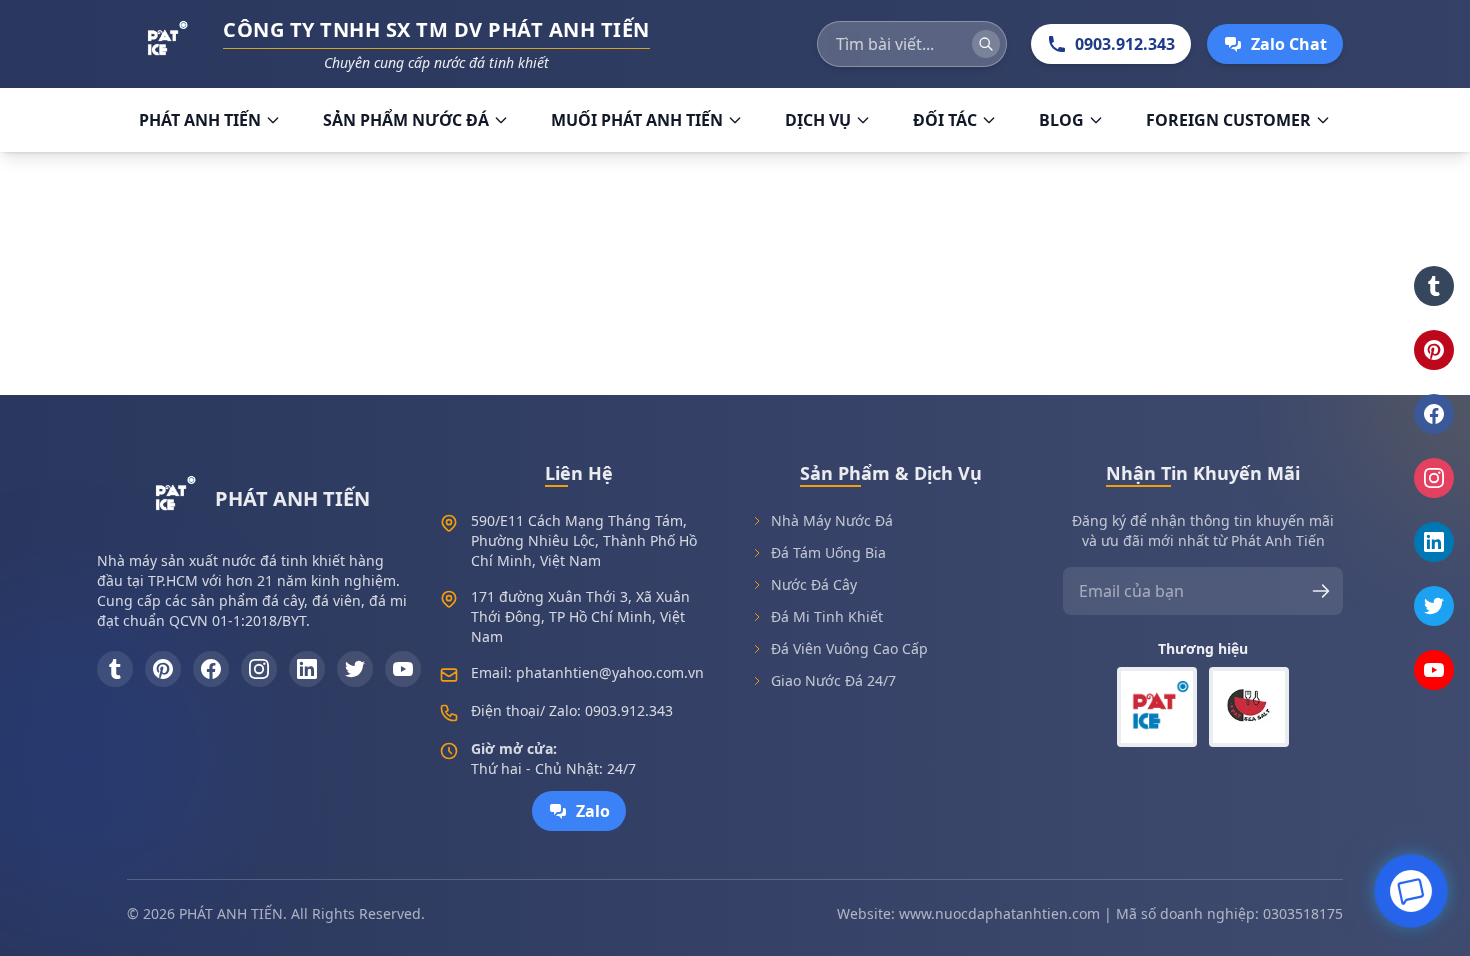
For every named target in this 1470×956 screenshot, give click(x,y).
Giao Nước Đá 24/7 (833, 680)
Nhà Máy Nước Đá (832, 520)
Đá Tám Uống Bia (828, 552)
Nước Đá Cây (814, 584)
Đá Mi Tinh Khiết (827, 616)
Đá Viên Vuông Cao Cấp (849, 648)
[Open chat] (1411, 889)
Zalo (593, 811)
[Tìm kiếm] (986, 44)
